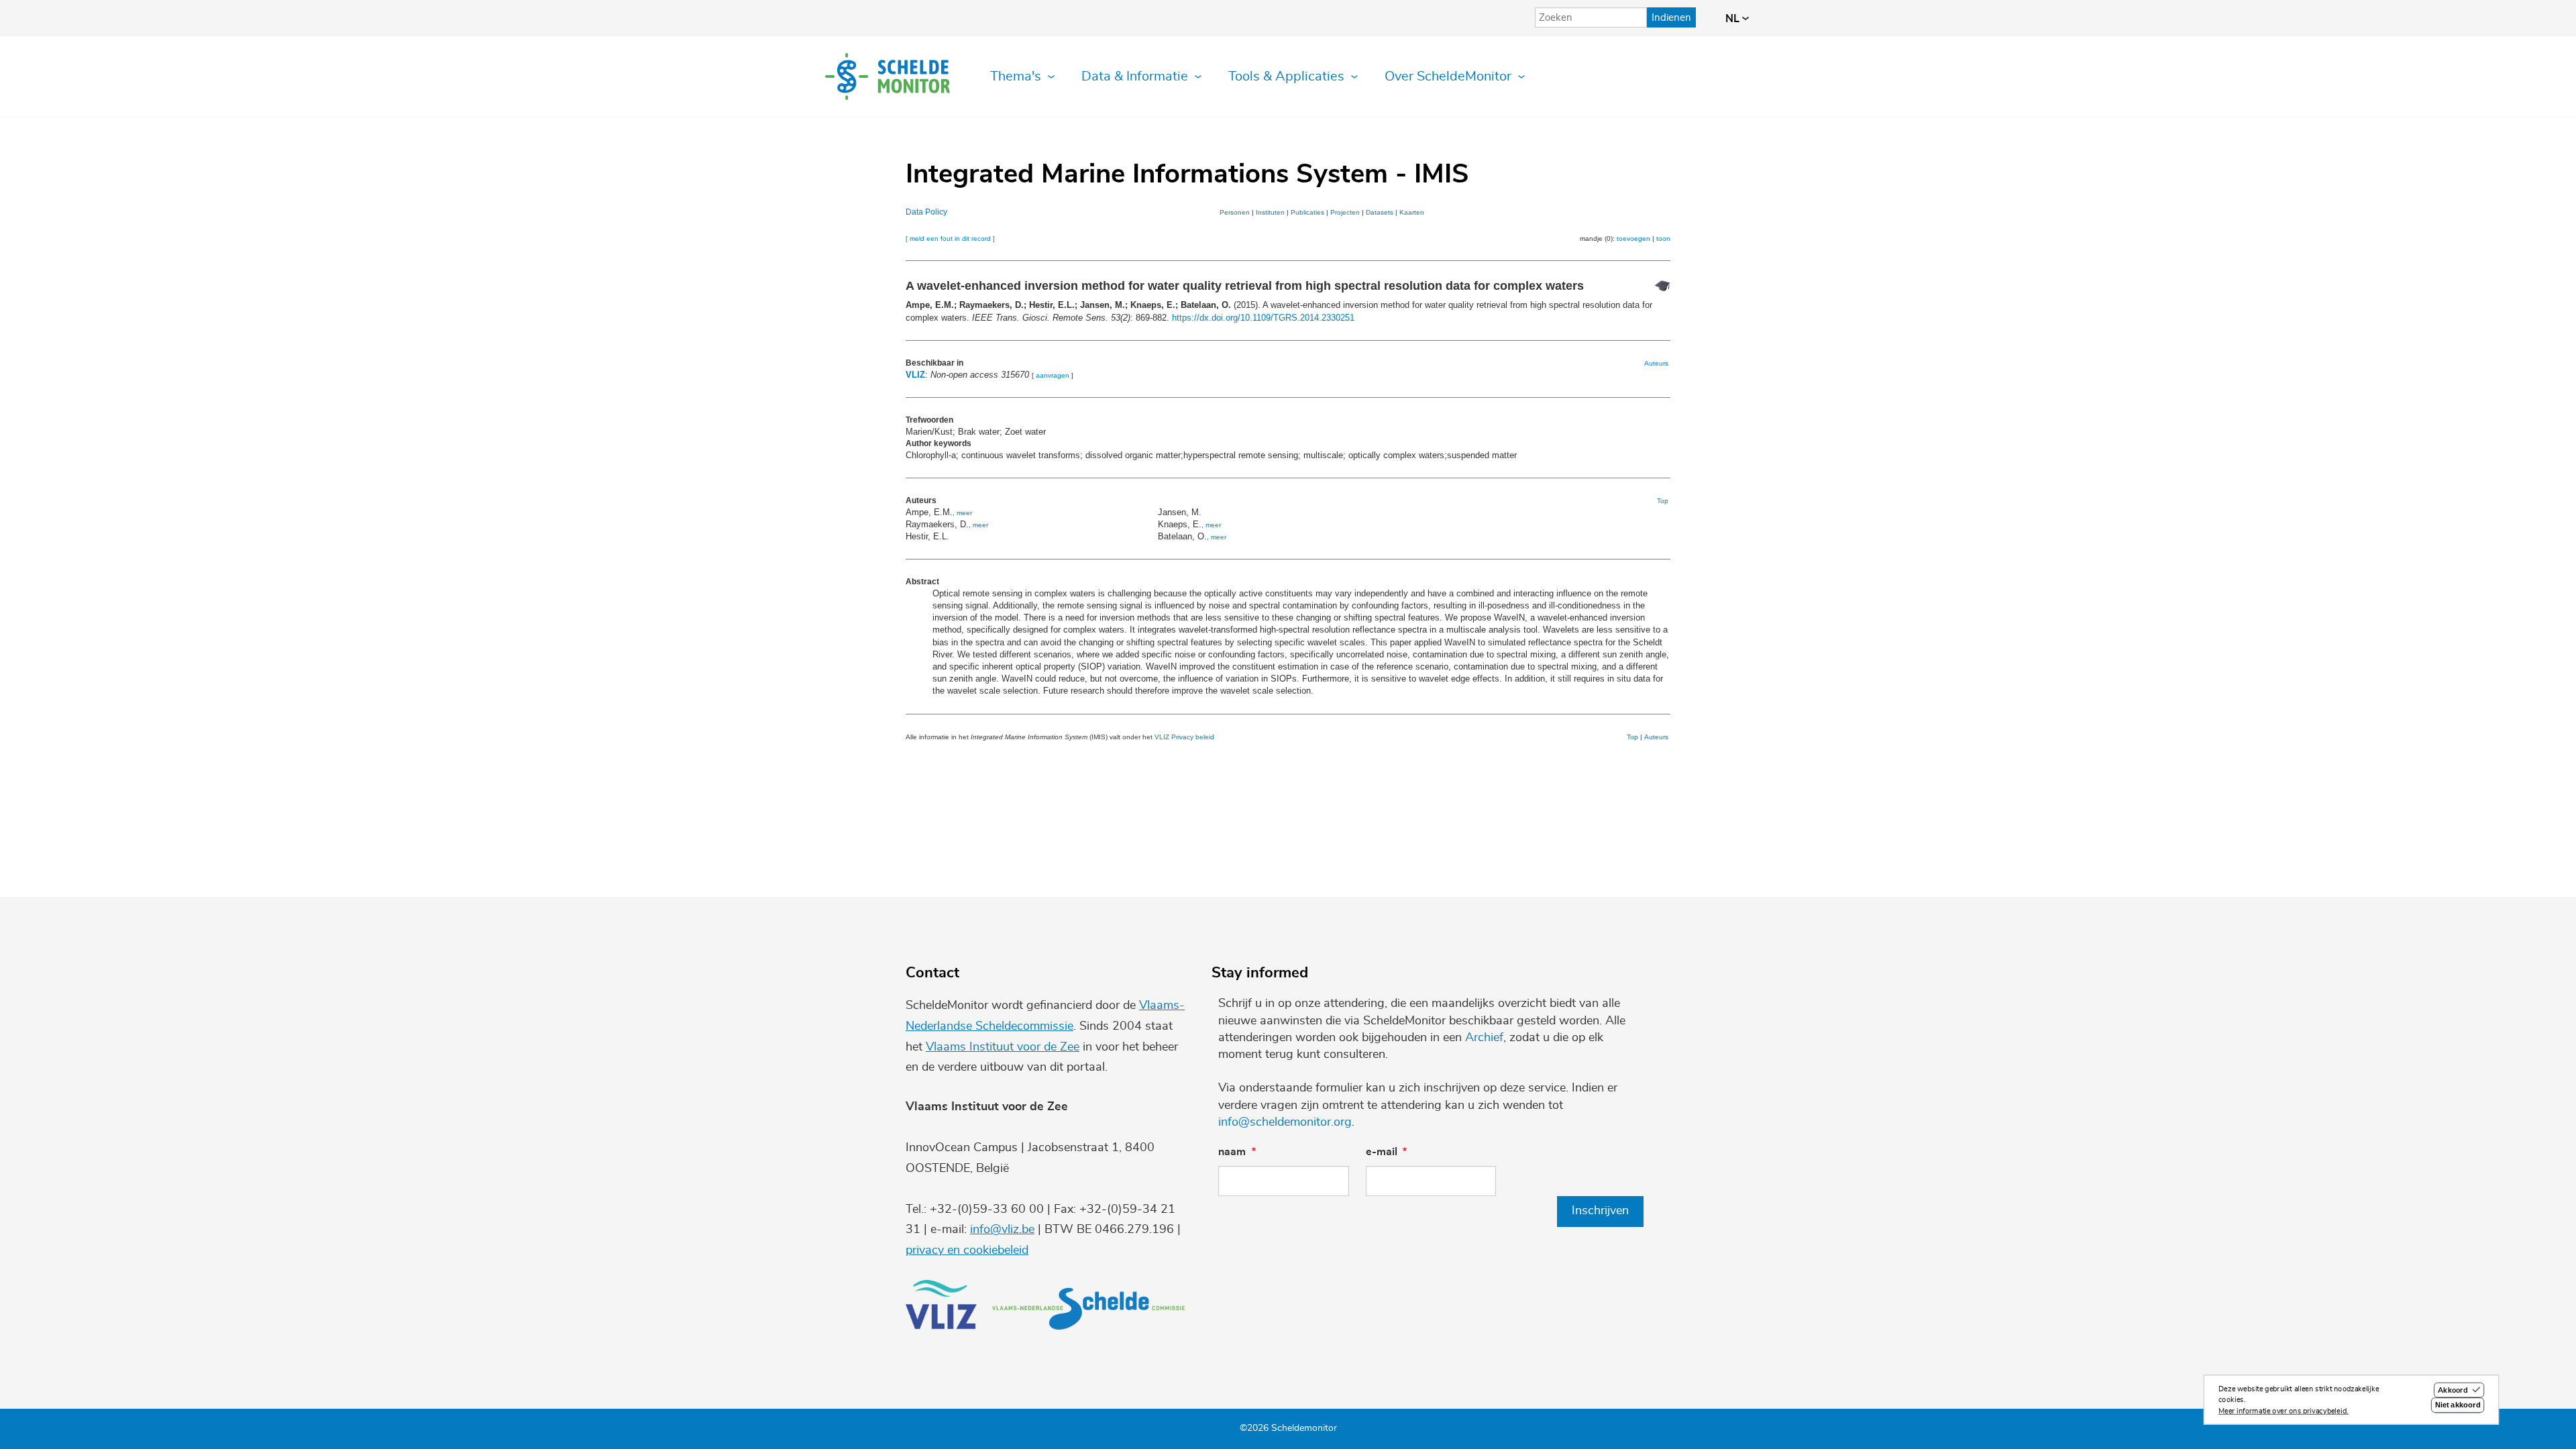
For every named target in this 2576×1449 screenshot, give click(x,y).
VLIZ (915, 375)
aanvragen (1053, 375)
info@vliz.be (1002, 1230)
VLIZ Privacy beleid (1184, 737)
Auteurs (1656, 363)
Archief (1484, 1038)
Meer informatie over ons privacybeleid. (2284, 1411)
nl (1734, 19)
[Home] (888, 76)
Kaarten (1412, 212)
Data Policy (926, 212)
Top (1663, 501)
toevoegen (1633, 238)
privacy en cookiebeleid (967, 1250)
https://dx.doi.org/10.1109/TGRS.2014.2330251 (1263, 318)
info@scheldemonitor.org (1285, 1122)
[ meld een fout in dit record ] (950, 238)
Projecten (1345, 212)
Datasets (1380, 212)
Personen (1235, 212)
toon (1663, 238)
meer (964, 513)
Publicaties (1307, 212)
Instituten (1270, 212)
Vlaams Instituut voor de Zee (1003, 1047)
